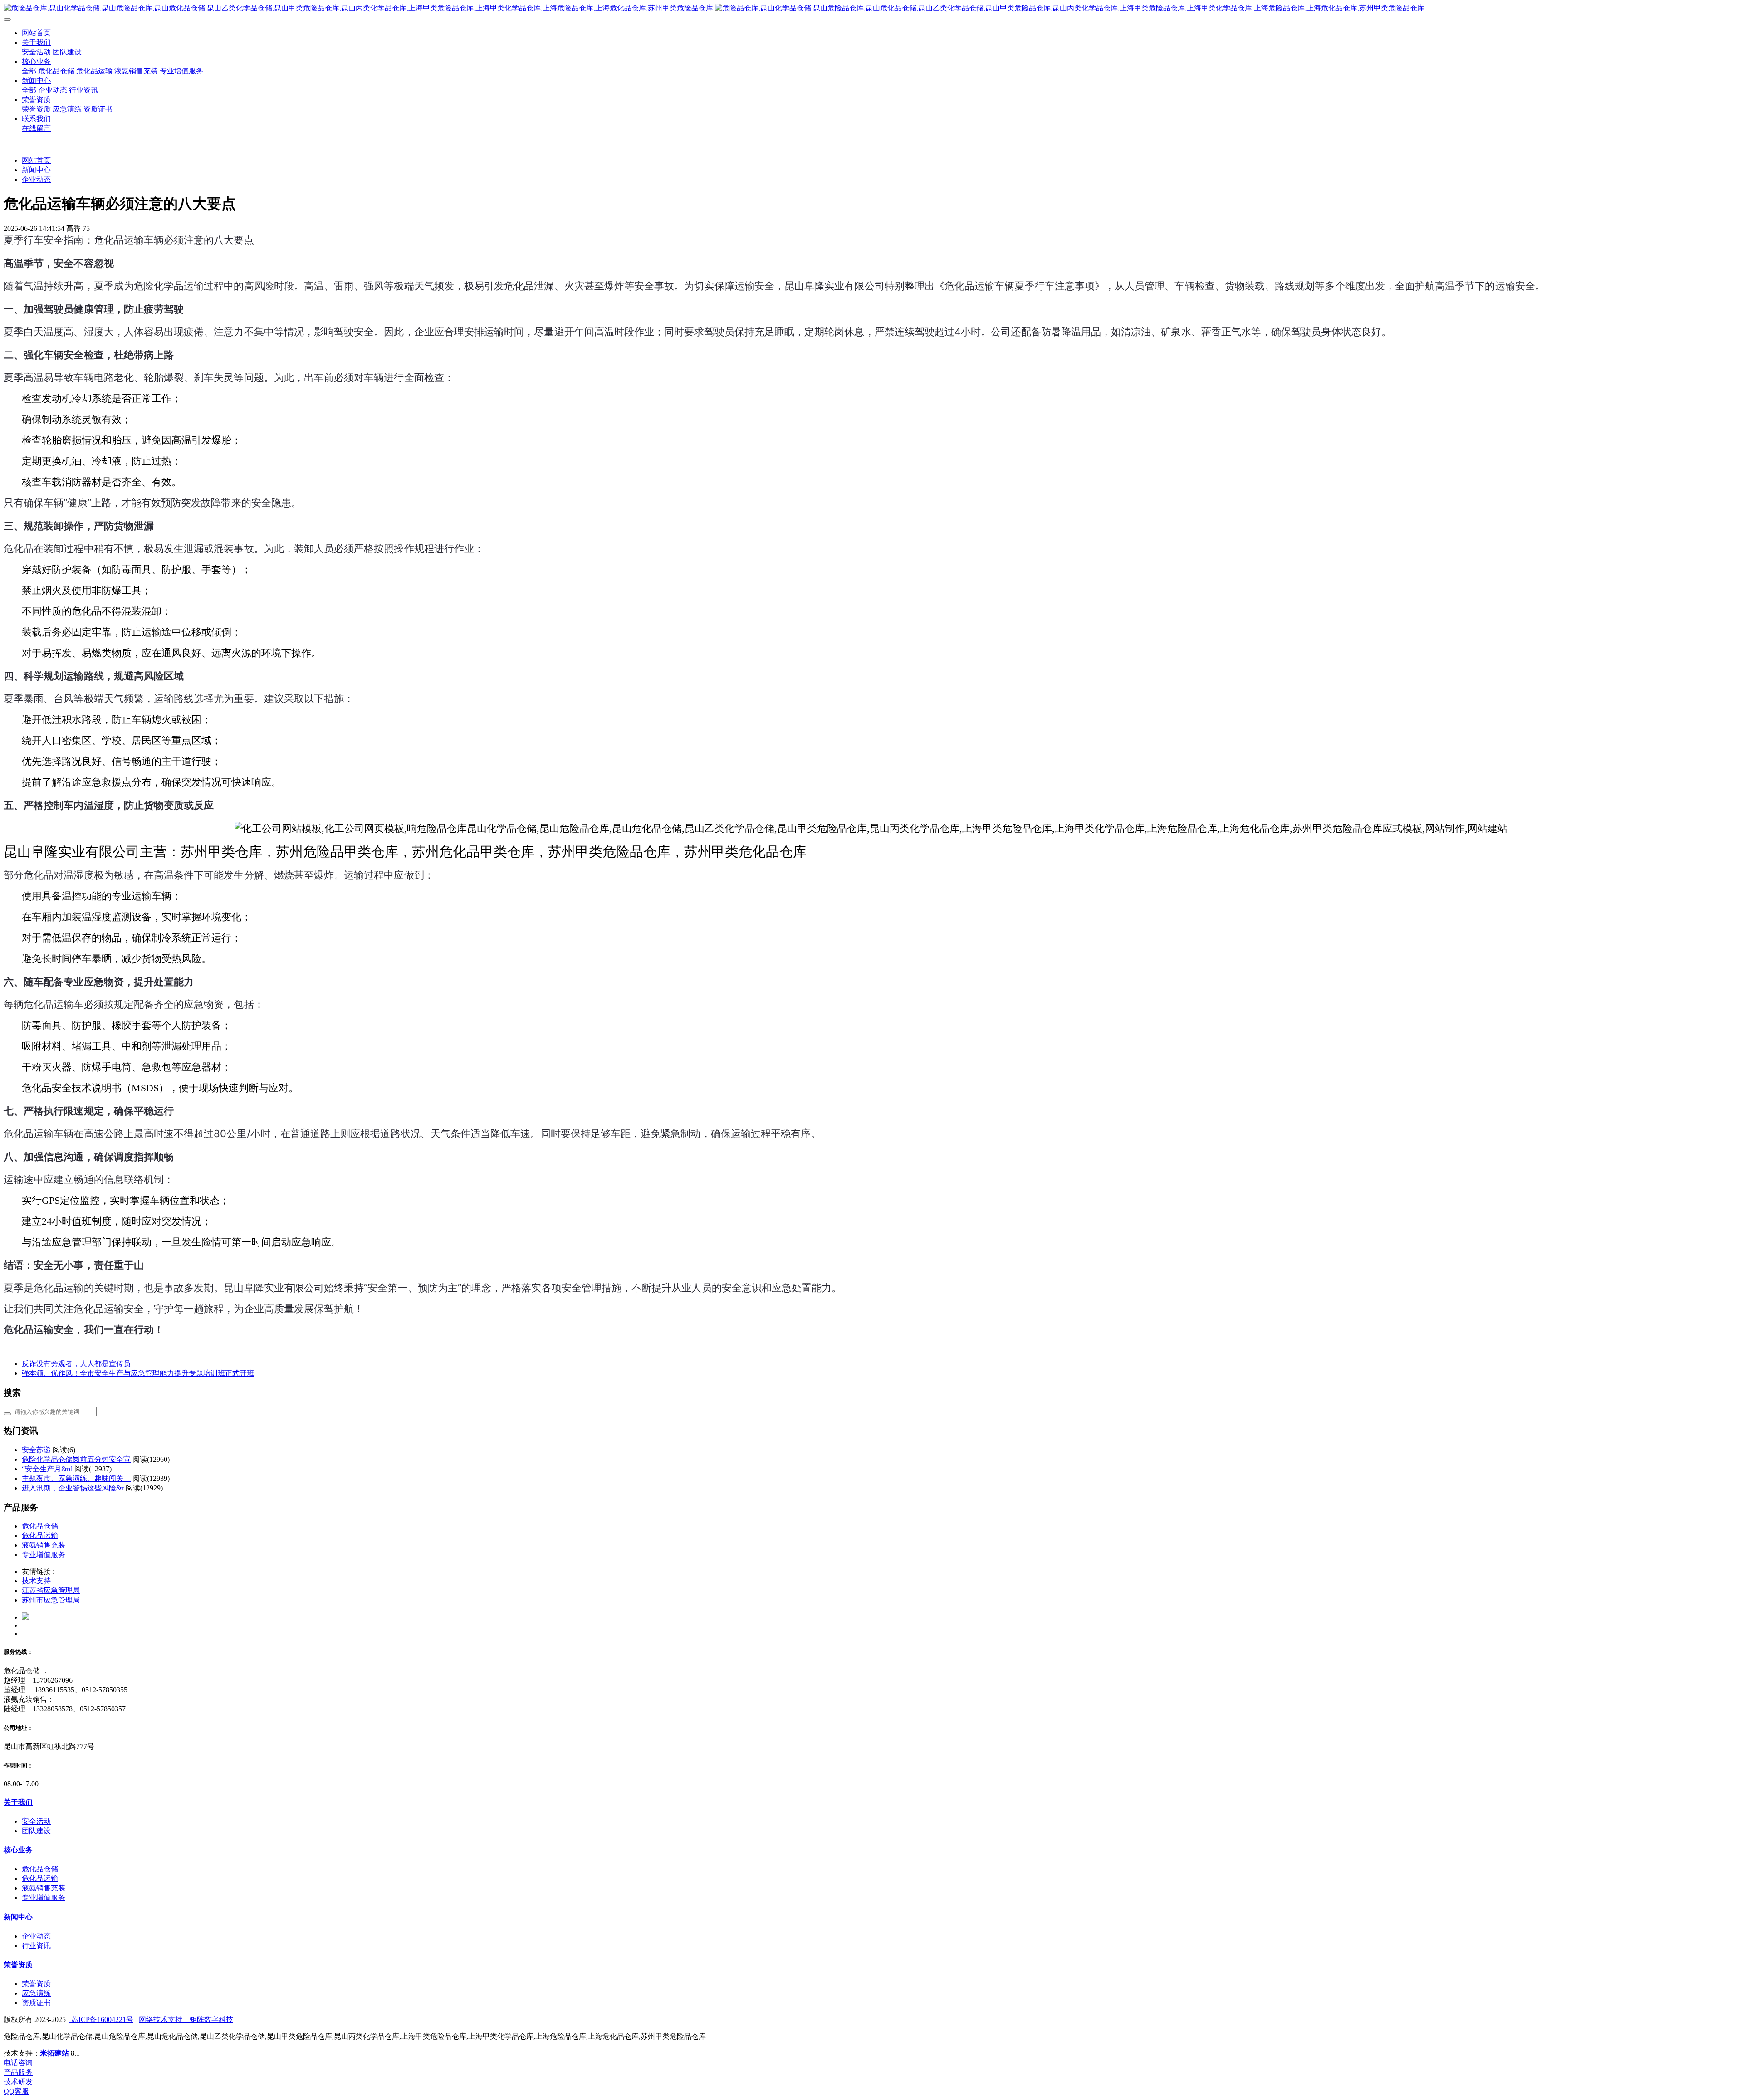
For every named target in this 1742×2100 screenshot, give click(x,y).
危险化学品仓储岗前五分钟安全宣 (76, 1459)
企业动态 (36, 179)
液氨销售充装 (44, 1545)
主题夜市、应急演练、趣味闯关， (76, 1478)
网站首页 (36, 33)
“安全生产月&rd (47, 1469)
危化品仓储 (40, 1526)
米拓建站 (55, 2053)
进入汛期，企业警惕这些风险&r (73, 1488)
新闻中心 (36, 170)
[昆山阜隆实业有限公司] (871, 8)
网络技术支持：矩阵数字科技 (186, 2019)
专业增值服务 (44, 1555)
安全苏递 (36, 1450)
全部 (29, 71)
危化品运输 (40, 1536)
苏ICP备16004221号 (101, 2019)
